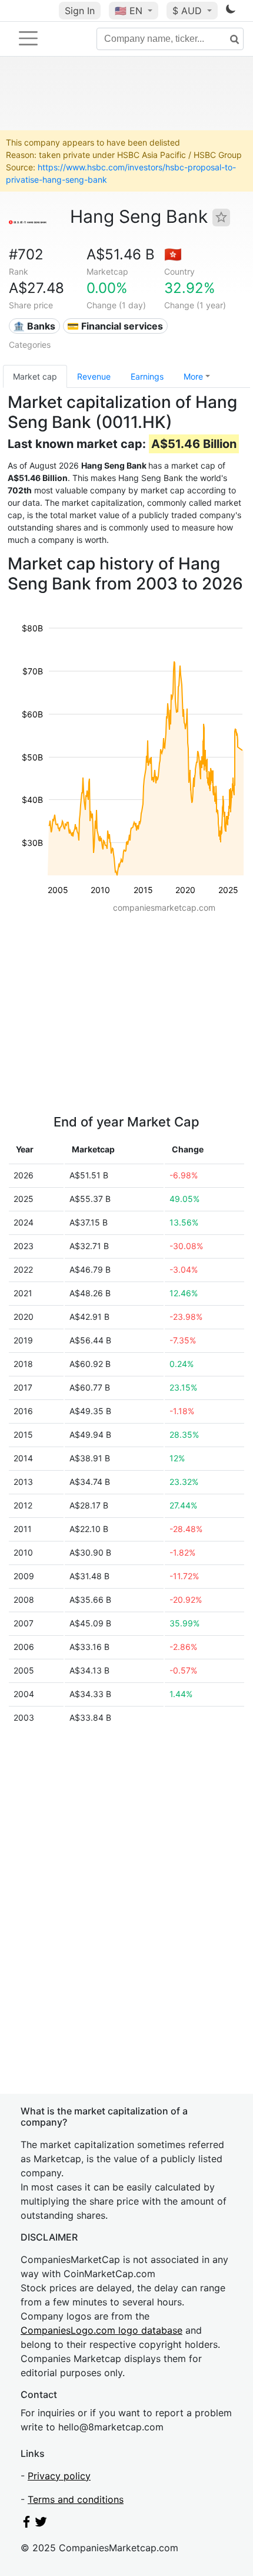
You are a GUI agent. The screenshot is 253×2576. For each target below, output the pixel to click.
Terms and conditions (76, 2499)
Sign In (80, 11)
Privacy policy (59, 2476)
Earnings (147, 376)
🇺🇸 (129, 11)
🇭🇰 (173, 254)
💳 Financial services (115, 326)
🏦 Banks (34, 326)
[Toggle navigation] (28, 38)
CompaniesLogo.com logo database (101, 2330)
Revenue (94, 376)
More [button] (193, 376)
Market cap (35, 376)
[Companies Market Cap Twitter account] (41, 2524)
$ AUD (189, 11)
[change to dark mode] (231, 11)
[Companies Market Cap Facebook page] (26, 2524)
